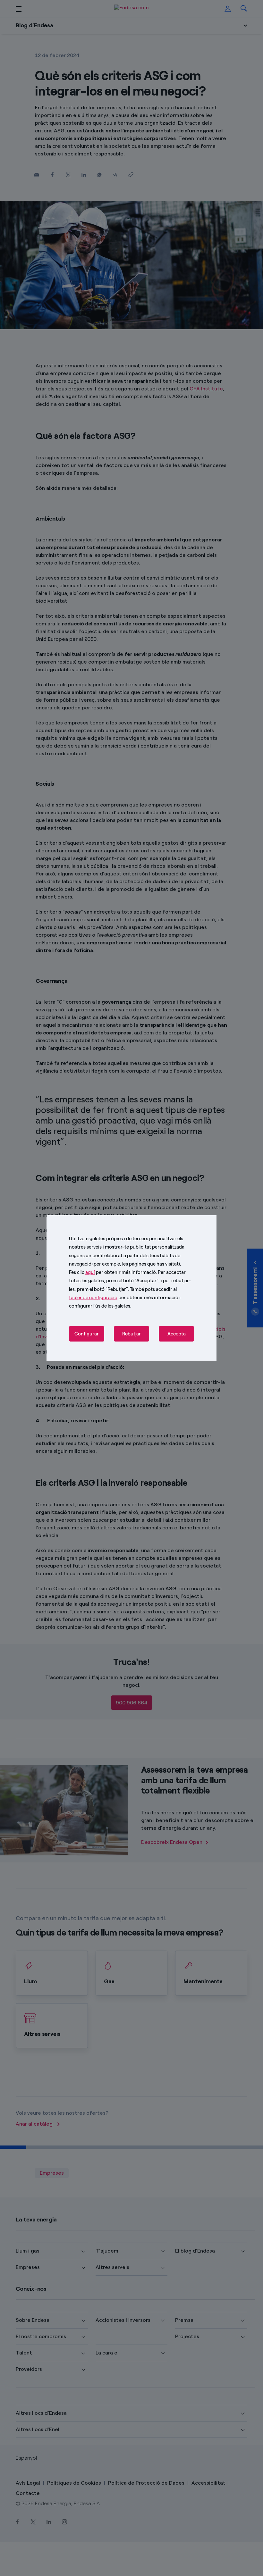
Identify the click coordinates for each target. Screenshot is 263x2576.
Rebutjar (131, 1334)
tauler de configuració (93, 1298)
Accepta (177, 1334)
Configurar (87, 1334)
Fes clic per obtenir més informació (112, 1272)
